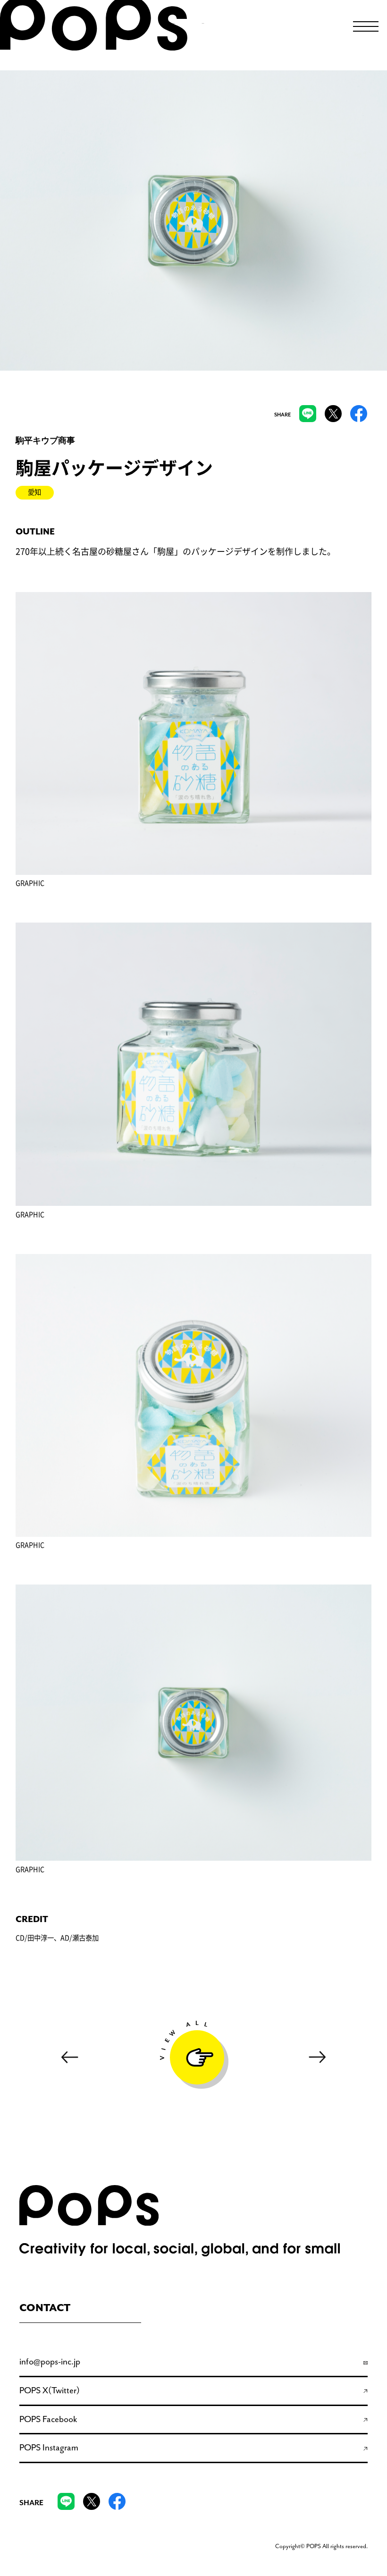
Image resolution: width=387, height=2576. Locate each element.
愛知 (34, 492)
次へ (318, 2057)
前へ (69, 2057)
